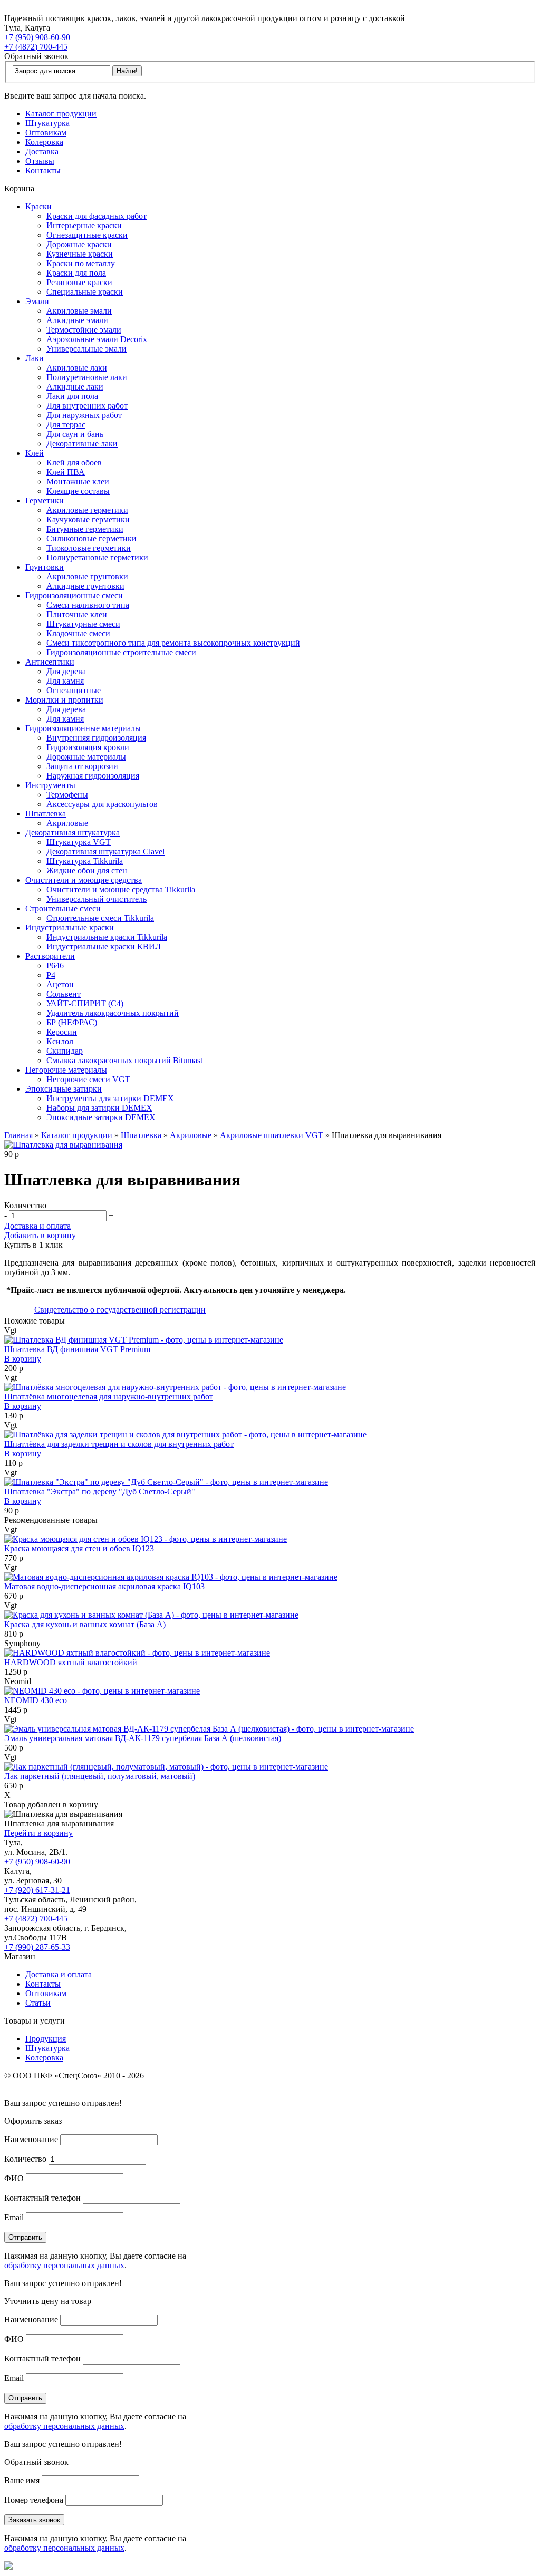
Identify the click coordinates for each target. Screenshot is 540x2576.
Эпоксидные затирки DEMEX (101, 1117)
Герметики (45, 500)
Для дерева (66, 671)
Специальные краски (85, 292)
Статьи (38, 2003)
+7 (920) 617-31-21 (37, 1890)
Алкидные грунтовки (85, 586)
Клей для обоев (74, 463)
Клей (35, 453)
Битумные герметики (85, 529)
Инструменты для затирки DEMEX (110, 1098)
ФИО (14, 2178)
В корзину (23, 1359)
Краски (38, 206)
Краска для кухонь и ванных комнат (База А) (85, 1624)
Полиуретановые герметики (97, 557)
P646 (55, 965)
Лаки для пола (72, 396)
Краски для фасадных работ (97, 216)
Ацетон (60, 984)
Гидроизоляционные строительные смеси (121, 652)
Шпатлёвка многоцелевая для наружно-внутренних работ (109, 1397)
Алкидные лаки (75, 387)
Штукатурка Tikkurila (85, 861)
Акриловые (67, 823)
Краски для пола (76, 273)
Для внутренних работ (87, 406)
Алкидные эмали (77, 320)
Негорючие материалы (66, 1070)
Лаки (35, 358)
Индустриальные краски (70, 927)
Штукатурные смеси (83, 624)
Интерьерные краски (84, 225)
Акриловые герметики (87, 510)
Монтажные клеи (78, 482)
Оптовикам (46, 133)
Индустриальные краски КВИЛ (104, 946)
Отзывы (40, 161)
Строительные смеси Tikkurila (100, 918)
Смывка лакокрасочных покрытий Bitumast (124, 1060)
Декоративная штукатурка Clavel (105, 852)
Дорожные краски (79, 244)
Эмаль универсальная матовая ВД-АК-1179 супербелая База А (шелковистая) (143, 1738)
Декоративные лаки (82, 444)
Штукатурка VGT (79, 842)
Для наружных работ (84, 415)
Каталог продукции (61, 114)
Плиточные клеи (77, 614)
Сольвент (64, 994)
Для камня (65, 681)
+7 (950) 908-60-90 (37, 37)
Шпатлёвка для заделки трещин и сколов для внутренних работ (119, 1444)
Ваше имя (22, 2480)
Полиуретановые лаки (87, 377)
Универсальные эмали (86, 349)
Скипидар (65, 1051)
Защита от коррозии (82, 766)
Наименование (31, 2139)
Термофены (67, 795)
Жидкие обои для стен (87, 871)
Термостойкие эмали (84, 330)
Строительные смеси (63, 908)
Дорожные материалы (86, 757)
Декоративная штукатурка (73, 833)
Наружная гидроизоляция (93, 776)
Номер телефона (34, 2500)
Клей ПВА (66, 472)
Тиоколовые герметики (89, 548)
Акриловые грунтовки (87, 576)
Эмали (37, 301)
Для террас (66, 425)
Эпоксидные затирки (64, 1089)
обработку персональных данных (64, 2265)
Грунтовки (45, 567)
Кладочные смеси (78, 633)
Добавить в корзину (40, 1235)
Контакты (43, 171)
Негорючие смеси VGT (88, 1079)
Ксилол (60, 1041)
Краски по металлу (81, 263)
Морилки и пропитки (64, 700)
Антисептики (50, 662)
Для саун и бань (75, 434)
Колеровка (44, 142)
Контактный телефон (42, 2198)
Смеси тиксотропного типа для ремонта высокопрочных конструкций (173, 643)
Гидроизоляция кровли (88, 747)
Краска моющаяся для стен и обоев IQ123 (79, 1548)
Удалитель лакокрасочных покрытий (113, 1013)
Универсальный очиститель (97, 899)
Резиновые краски (79, 282)
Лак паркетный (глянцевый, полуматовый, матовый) (100, 1776)
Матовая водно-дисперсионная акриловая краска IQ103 (104, 1586)
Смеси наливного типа (88, 605)
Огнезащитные (74, 690)
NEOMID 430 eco (36, 1700)
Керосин (62, 1032)
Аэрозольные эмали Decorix (97, 339)
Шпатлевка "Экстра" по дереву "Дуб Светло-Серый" (100, 1491)
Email (14, 2217)
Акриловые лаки (77, 368)
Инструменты (50, 785)
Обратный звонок (36, 56)
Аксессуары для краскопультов (102, 804)
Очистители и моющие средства (84, 880)
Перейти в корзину (38, 1833)
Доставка (42, 152)
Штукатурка (47, 123)
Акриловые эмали (79, 311)
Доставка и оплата (37, 1226)
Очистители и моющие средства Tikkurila (121, 890)
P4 (51, 975)
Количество (25, 2159)
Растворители (50, 956)
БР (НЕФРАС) (72, 1022)
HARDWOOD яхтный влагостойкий (71, 1662)
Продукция (46, 2039)
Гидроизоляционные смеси (74, 595)
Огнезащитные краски (87, 235)
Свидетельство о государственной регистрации (120, 1310)
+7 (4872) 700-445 (36, 47)
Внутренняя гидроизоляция (96, 738)
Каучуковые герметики (88, 519)
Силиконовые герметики (91, 538)
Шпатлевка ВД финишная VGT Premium (77, 1349)
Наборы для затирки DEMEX (99, 1108)
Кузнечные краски (80, 254)
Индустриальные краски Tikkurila (107, 937)
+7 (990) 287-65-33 (37, 1947)
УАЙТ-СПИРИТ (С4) (85, 1003)
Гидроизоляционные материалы (83, 728)
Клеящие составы (78, 491)
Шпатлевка (46, 814)
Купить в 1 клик (33, 1245)
